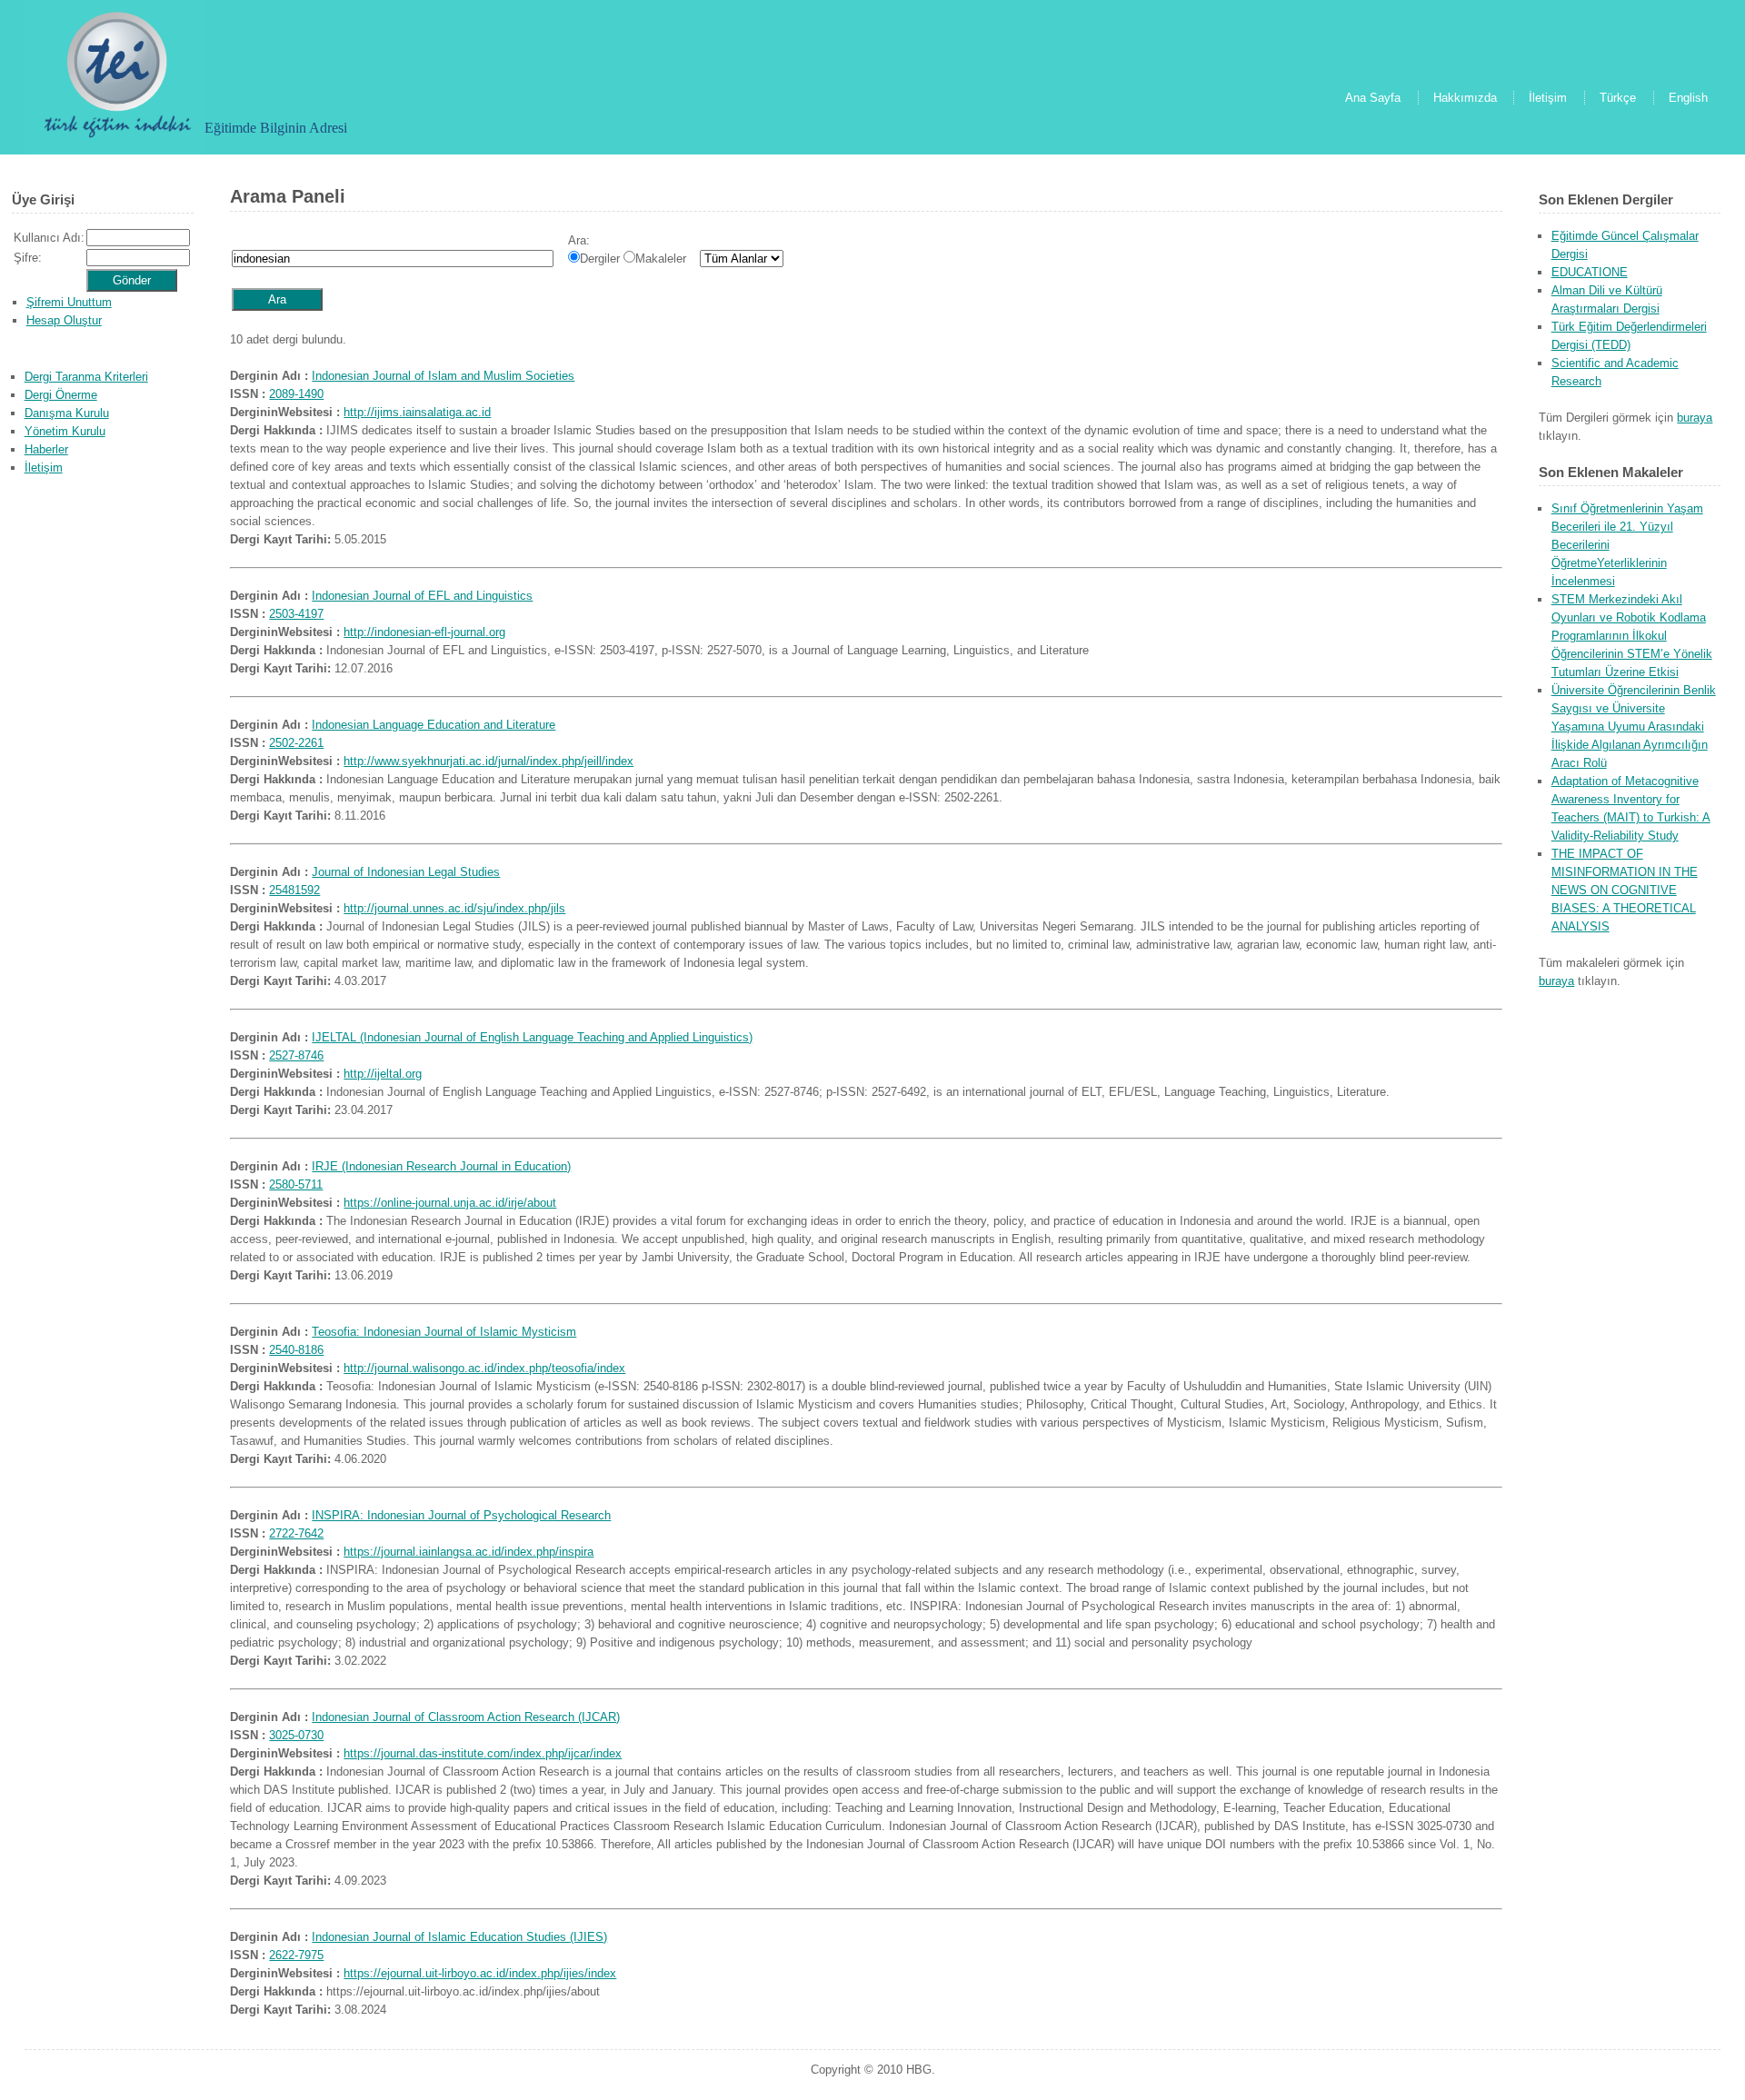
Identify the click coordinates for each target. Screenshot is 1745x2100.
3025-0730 (296, 1735)
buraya (1695, 418)
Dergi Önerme (61, 395)
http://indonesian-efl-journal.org (424, 632)
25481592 (294, 890)
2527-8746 (296, 1055)
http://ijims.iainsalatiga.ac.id (417, 412)
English (1688, 98)
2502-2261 (296, 743)
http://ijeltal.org (383, 1074)
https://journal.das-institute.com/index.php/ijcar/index (483, 1753)
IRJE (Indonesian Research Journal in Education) (441, 1166)
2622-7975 (296, 1955)
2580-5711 (296, 1184)
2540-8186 (296, 1350)
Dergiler (600, 259)
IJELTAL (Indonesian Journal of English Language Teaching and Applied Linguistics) (532, 1037)
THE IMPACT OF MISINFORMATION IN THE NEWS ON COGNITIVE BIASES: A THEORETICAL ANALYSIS (1625, 890)
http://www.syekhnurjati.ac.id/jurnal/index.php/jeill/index (489, 761)
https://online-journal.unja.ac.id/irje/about (450, 1203)
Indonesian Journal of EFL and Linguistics (422, 596)
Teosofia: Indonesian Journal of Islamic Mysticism (444, 1332)
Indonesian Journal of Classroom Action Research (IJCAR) (466, 1717)
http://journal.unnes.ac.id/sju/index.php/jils (454, 908)
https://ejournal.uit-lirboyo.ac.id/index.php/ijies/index (480, 1973)
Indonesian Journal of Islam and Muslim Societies (443, 376)
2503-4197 (296, 614)
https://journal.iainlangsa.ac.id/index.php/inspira (469, 1552)
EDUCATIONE (1590, 272)
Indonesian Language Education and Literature (434, 725)
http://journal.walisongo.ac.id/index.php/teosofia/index (484, 1368)
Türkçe (1618, 98)
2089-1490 (296, 394)
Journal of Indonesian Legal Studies (406, 872)
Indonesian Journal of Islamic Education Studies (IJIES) (459, 1937)
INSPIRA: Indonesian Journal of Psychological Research (461, 1515)
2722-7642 (296, 1533)
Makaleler (661, 259)
